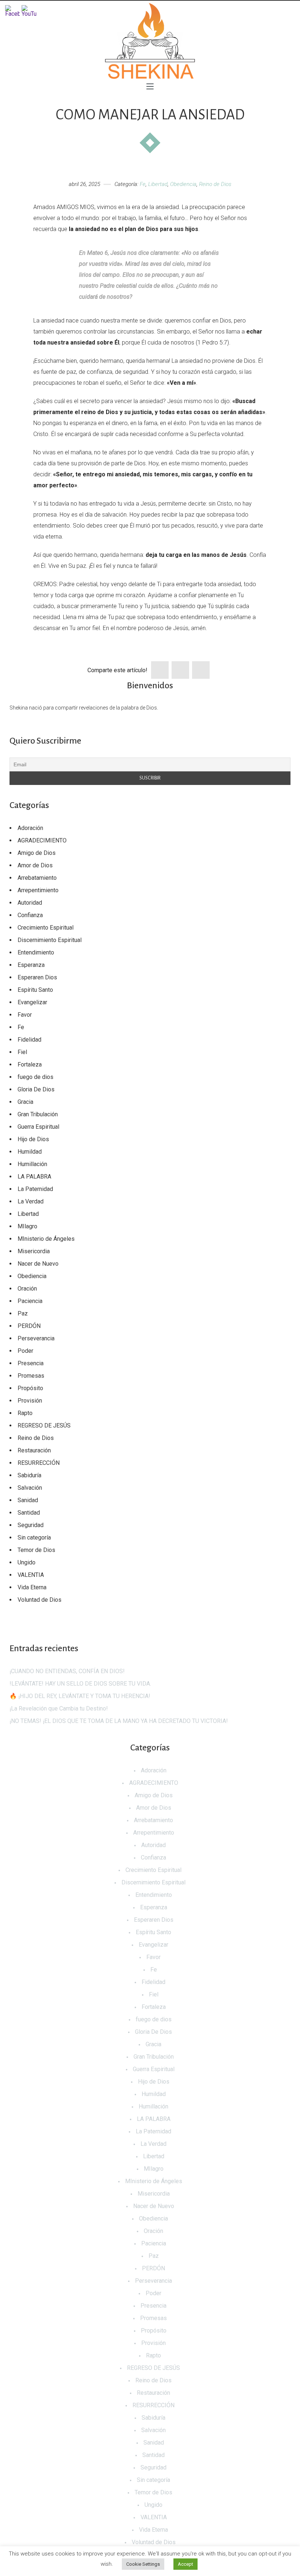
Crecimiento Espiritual (46, 928)
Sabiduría (29, 1475)
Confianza (30, 915)
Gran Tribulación (38, 1114)
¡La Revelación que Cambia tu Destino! (59, 1708)
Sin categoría (34, 1538)
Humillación (32, 1164)
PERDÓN (29, 1326)
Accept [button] (185, 2564)
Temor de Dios (36, 1550)
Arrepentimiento (38, 890)
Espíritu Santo (35, 990)
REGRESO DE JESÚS (44, 1425)
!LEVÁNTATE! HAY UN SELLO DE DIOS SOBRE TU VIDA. (80, 1684)
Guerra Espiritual (38, 1127)
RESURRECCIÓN (39, 1463)
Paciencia (30, 1301)
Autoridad (30, 903)
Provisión (30, 1401)
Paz (23, 1313)
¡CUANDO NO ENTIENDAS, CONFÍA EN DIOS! (67, 1671)
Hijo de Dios (33, 1139)
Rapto (25, 1413)
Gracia (25, 1102)
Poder (25, 1351)
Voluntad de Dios (40, 1600)
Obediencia (183, 184)
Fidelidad (29, 1040)
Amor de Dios (35, 865)
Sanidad (28, 1500)
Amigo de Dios (37, 853)
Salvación (30, 1488)
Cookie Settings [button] (143, 2564)
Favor (25, 1015)
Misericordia (34, 1251)
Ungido (27, 1562)
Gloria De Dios (36, 1089)
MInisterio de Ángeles (46, 1239)
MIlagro (27, 1226)
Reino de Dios (215, 184)
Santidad (29, 1513)
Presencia (31, 1363)
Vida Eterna (32, 1587)
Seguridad (31, 1525)
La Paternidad (35, 1189)
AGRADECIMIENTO (42, 840)
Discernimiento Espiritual (50, 940)
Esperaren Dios (37, 977)
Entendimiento (36, 952)
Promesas (31, 1376)
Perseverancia (36, 1338)
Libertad (158, 184)
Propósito (30, 1388)
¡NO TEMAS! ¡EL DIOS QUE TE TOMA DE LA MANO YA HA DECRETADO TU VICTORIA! (119, 1721)
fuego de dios (35, 1077)
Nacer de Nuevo (38, 1264)
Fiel (22, 1052)
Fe (143, 184)
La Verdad (31, 1201)
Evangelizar (32, 1002)
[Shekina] (150, 41)
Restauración (34, 1450)
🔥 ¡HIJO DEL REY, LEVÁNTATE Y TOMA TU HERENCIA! (80, 1696)
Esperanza (31, 965)
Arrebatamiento (37, 878)
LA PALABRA (34, 1177)
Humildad (30, 1152)
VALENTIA (31, 1575)
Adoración (30, 828)
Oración (27, 1289)
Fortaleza (30, 1064)
